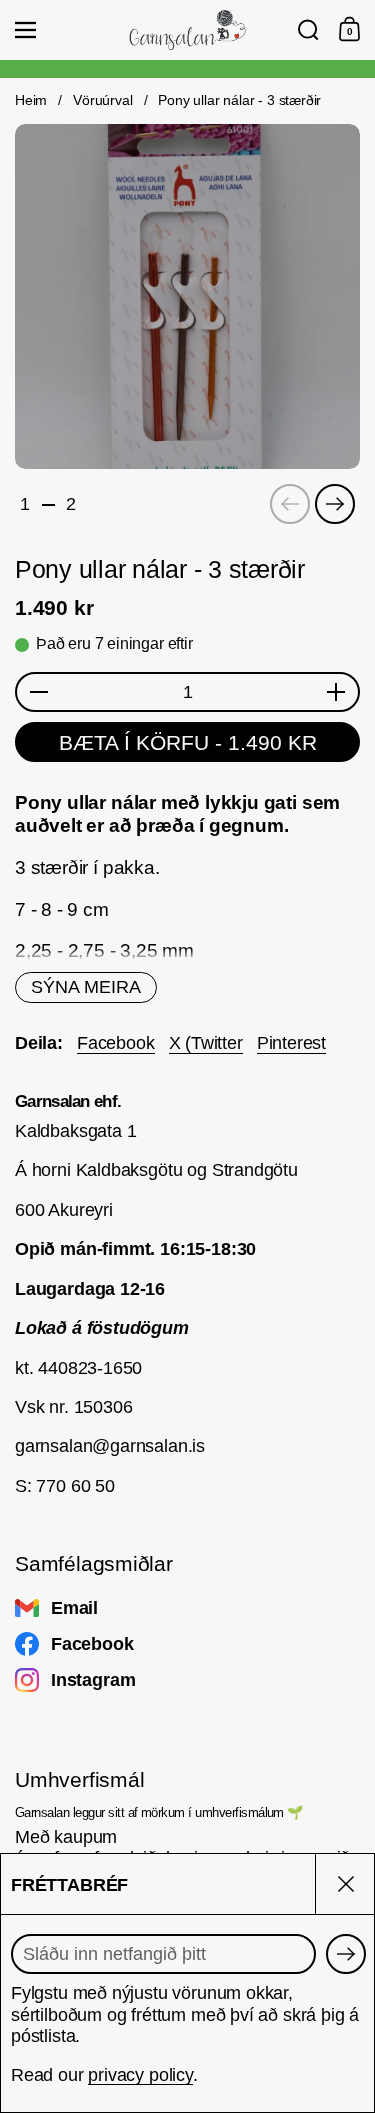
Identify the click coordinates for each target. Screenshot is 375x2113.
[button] (308, 30)
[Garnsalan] (187, 30)
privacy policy (140, 2075)
